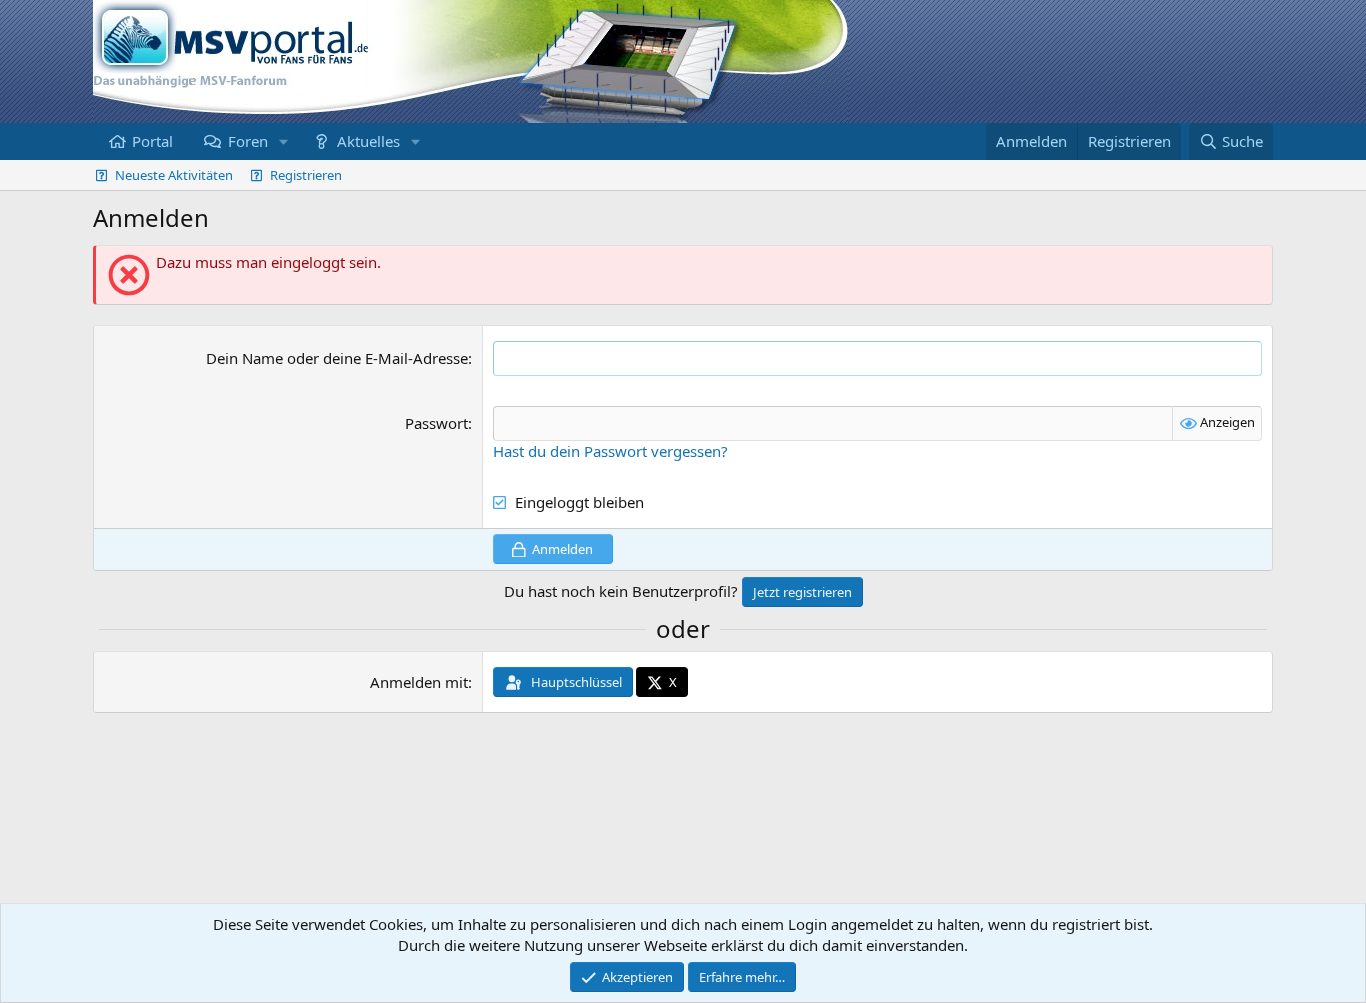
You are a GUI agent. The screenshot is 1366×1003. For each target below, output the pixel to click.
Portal (152, 141)
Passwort (436, 423)
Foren (248, 141)
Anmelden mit (419, 682)
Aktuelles (368, 141)
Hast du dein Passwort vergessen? (610, 451)
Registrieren (306, 175)
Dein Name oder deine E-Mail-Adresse (337, 358)
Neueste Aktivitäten (174, 175)
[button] (283, 141)
